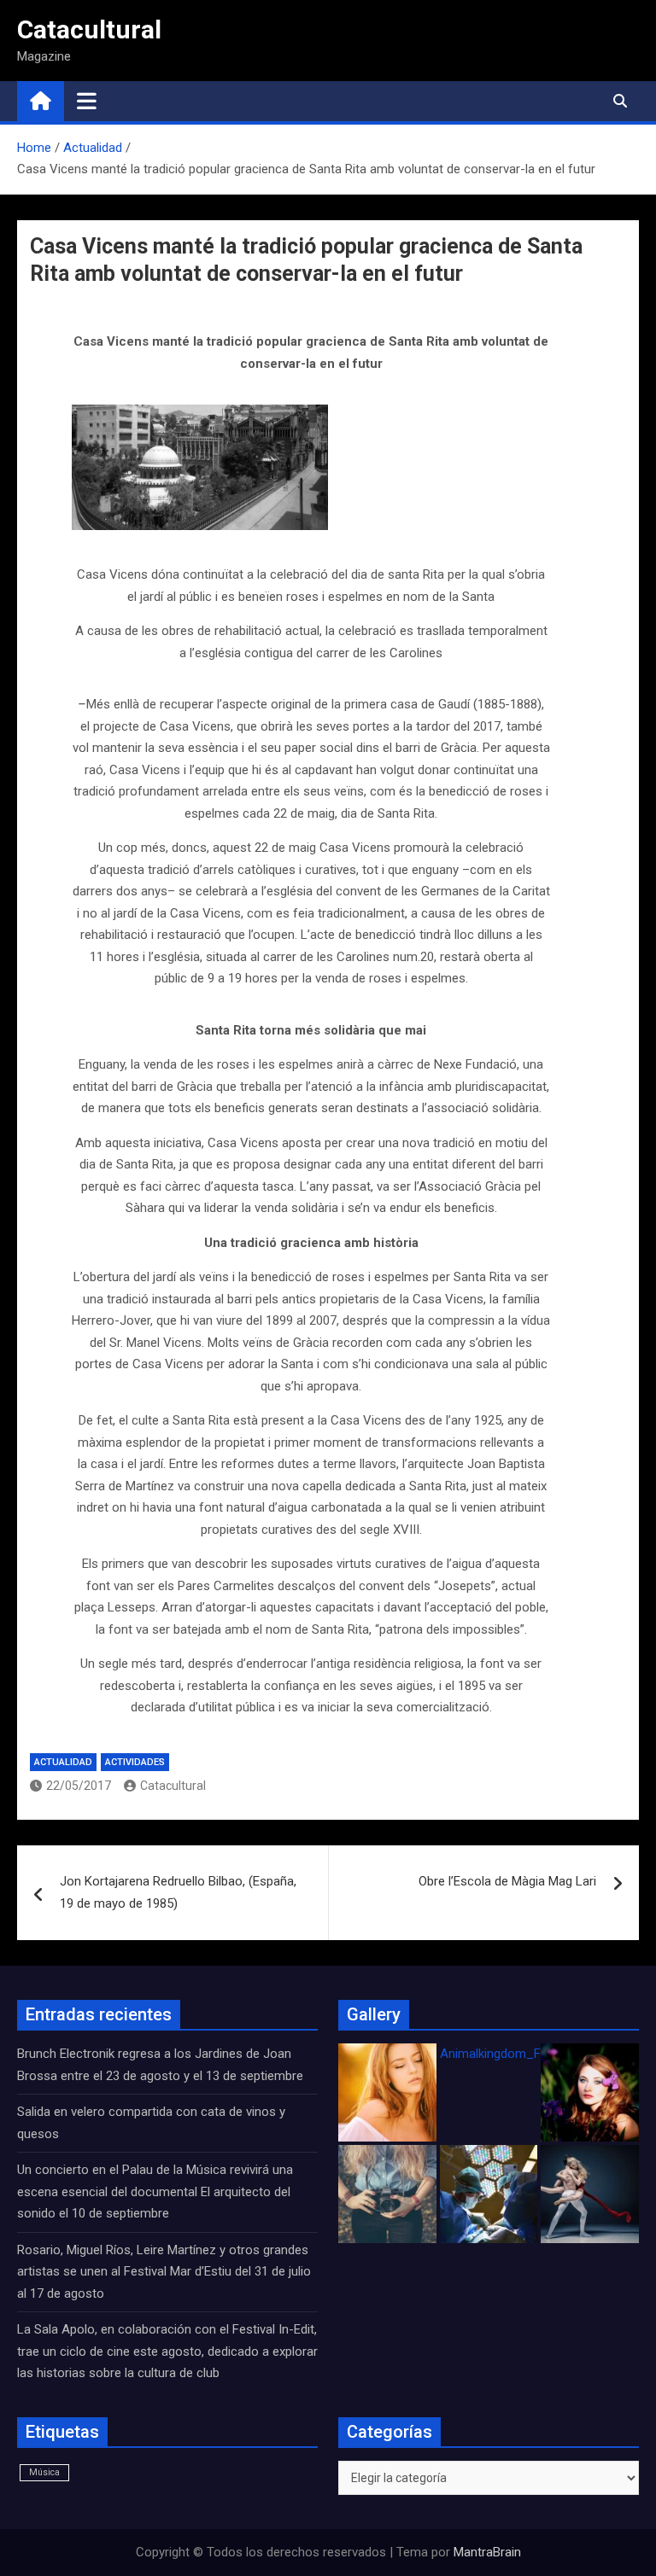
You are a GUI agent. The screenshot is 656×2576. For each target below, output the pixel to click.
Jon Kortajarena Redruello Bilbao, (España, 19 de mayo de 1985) (178, 1892)
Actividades (135, 1762)
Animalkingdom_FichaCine (514, 2054)
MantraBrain (487, 2552)
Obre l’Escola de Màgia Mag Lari (507, 1881)
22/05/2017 (79, 1786)
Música (44, 2472)
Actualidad (63, 1762)
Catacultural (89, 29)
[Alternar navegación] (87, 101)
